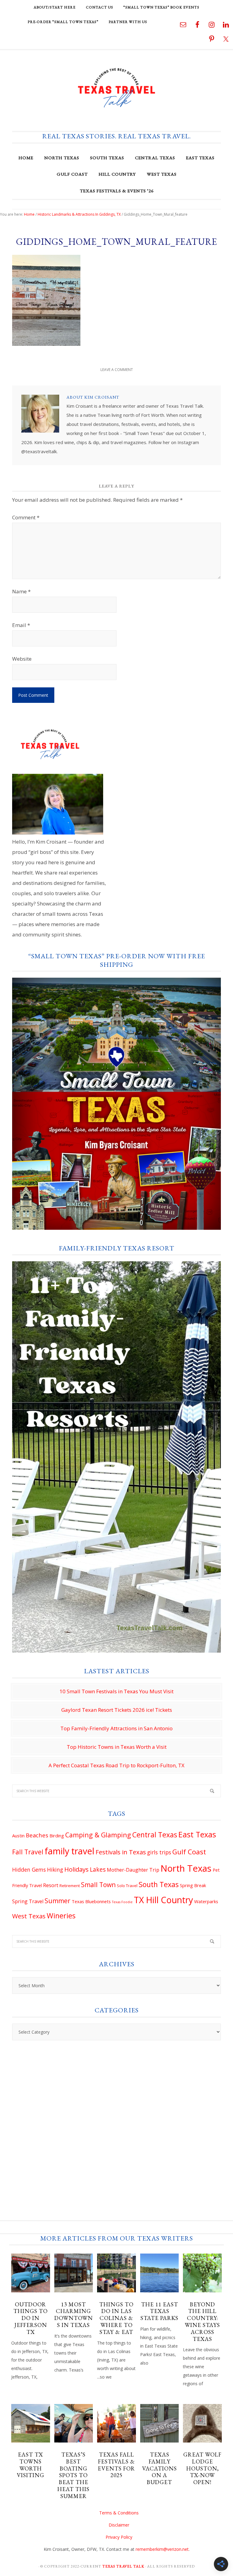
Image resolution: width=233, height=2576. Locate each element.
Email (21, 625)
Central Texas (155, 1835)
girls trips (159, 1852)
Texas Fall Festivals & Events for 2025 (116, 2465)
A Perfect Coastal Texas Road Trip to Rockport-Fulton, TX (116, 1765)
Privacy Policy (119, 2537)
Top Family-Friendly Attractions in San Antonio (116, 1728)
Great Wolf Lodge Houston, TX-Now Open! (202, 2468)
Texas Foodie (122, 1902)
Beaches (37, 1835)
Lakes (98, 1870)
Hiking (55, 1870)
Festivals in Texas (121, 1852)
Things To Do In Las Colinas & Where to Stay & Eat (116, 2318)
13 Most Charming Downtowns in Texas (74, 2315)
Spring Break (193, 1885)
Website (22, 659)
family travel (69, 1851)
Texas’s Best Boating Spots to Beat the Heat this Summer (73, 2475)
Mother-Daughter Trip (133, 1870)
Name (21, 591)
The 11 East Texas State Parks (159, 2311)
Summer (57, 1901)
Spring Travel (28, 1901)
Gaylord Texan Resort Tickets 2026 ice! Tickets (117, 1710)
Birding (57, 1836)
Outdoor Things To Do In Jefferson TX (30, 2318)
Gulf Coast (189, 1852)
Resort (51, 1885)
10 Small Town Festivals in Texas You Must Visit (116, 1691)
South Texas (159, 1884)
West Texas (29, 1916)
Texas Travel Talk (116, 87)
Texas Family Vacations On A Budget (159, 2468)
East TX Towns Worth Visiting (30, 2465)
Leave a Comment (117, 370)
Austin (18, 1836)
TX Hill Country (163, 1900)
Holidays (76, 1869)
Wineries (61, 1916)
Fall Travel (28, 1852)
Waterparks (206, 1901)
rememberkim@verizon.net (162, 2549)
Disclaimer (119, 2525)
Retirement (70, 1886)
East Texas (197, 1834)
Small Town (98, 1885)
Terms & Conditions (119, 2513)
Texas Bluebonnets (91, 1901)
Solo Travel (127, 1886)
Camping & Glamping (98, 1835)
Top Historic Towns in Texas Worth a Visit (117, 1747)
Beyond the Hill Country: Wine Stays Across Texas (202, 2322)
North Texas (186, 1868)
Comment (26, 517)
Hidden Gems (29, 1870)
